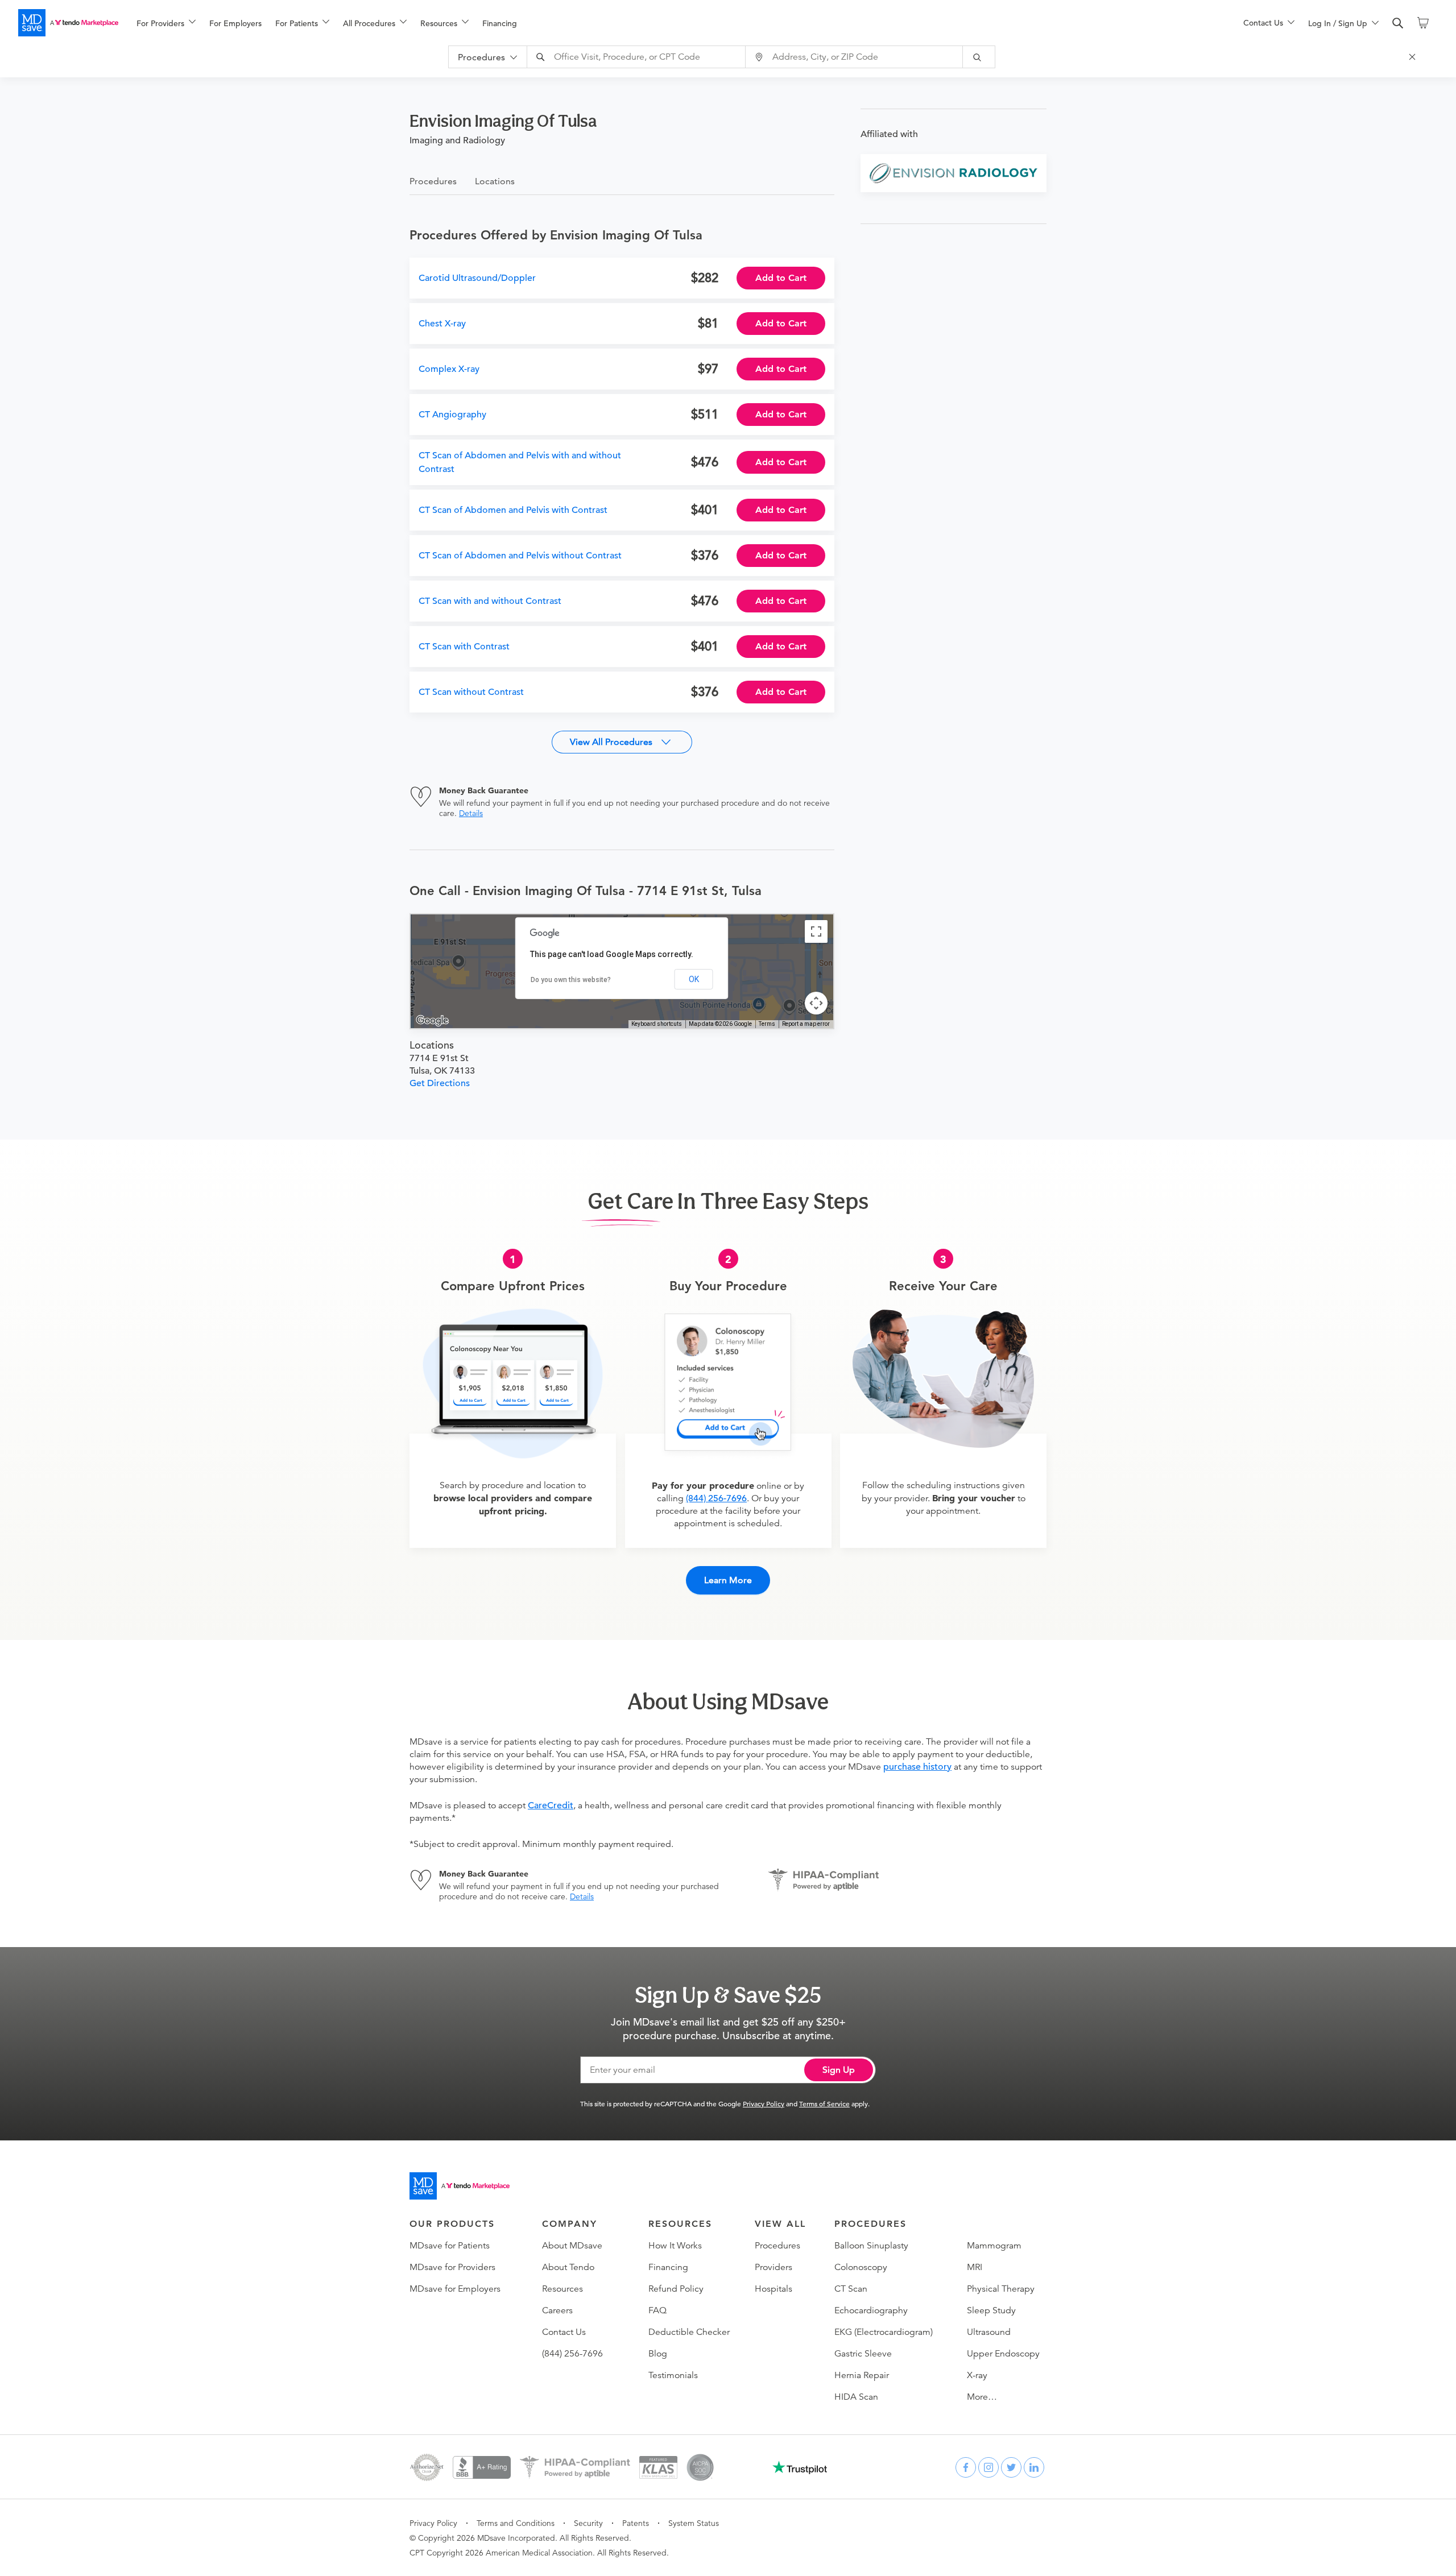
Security (588, 2523)
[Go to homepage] (460, 2186)
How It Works (675, 2246)
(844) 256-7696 (716, 1498)
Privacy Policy (764, 2103)
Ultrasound (989, 2332)
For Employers (235, 23)
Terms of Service (824, 2103)
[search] (1398, 23)
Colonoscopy (861, 2267)
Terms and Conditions (516, 2523)
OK (694, 979)
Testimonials (673, 2375)
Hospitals (773, 2289)
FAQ (657, 2310)
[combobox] (638, 57)
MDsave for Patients (450, 2246)
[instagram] (988, 2467)
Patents (636, 2523)
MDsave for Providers (452, 2267)
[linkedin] (1034, 2467)
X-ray (977, 2375)
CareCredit (551, 1805)
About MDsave (572, 2246)
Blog (658, 2354)
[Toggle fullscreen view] (816, 931)
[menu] (672, 23)
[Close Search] (1414, 57)
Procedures (777, 2246)
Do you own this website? (571, 980)
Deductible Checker (689, 2332)
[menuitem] (166, 23)
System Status (694, 2523)
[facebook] (966, 2467)
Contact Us (564, 2332)
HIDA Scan (856, 2397)
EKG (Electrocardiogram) (884, 2332)
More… (982, 2397)
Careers (557, 2310)
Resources (562, 2289)
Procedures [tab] (433, 181)
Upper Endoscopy (1003, 2354)
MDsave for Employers (455, 2289)
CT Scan (851, 2289)
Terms (767, 1024)
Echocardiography (871, 2310)
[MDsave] (68, 23)
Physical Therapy (1001, 2289)
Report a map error (806, 1024)
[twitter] (1011, 2467)
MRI (975, 2267)
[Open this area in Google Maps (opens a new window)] (432, 1021)
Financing (500, 23)
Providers (773, 2267)
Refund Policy (676, 2289)
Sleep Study (991, 2310)
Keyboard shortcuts (657, 1024)
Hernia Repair (862, 2375)
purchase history (917, 1767)
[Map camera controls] (816, 1003)
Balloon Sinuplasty (871, 2246)
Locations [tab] (495, 181)
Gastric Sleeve (863, 2354)
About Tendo (568, 2267)
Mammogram (994, 2246)
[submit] (979, 57)
